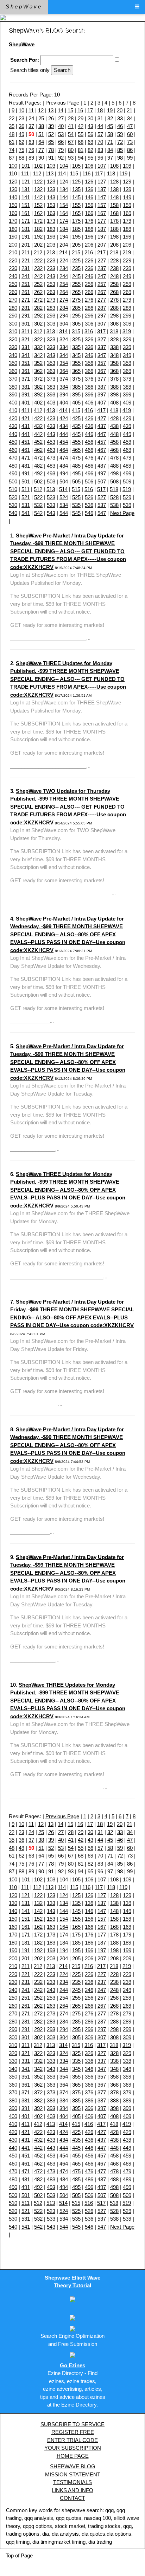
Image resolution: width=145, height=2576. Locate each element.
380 (13, 387)
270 (13, 300)
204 (64, 245)
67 (71, 142)
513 (51, 489)
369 (127, 371)
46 (120, 126)
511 (26, 489)
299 (127, 316)
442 (38, 434)
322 (38, 339)
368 (114, 371)
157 (102, 205)
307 (102, 324)
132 (38, 189)
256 (89, 284)
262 (38, 292)
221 (26, 260)
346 (89, 355)
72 (120, 142)
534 (64, 505)
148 (114, 197)
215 (76, 252)
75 (21, 150)
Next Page (122, 513)
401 (26, 403)
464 (64, 450)
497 (102, 473)
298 (114, 316)
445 (76, 434)
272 (38, 300)
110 (13, 173)
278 (114, 300)
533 (51, 505)
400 (13, 403)
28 (71, 118)
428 (114, 418)
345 (76, 355)
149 (127, 197)
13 (51, 110)
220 (13, 260)
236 (89, 268)
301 (26, 324)
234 (64, 268)
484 (64, 466)
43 (90, 126)
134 (64, 189)
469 (127, 450)
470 (13, 458)
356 (89, 363)
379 (127, 379)
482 (38, 466)
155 (76, 205)
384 (64, 387)
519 (127, 489)
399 (127, 394)
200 (13, 245)
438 (114, 426)
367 (102, 371)
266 (89, 292)
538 (114, 505)
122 (38, 182)
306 (89, 324)
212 (38, 252)
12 (41, 110)
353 (51, 363)
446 (89, 434)
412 (38, 410)
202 (38, 245)
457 (102, 442)
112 (37, 173)
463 (51, 450)
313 (51, 331)
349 (127, 355)
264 (64, 292)
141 (26, 197)
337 (102, 347)
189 (127, 229)
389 (127, 387)
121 (26, 182)
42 (81, 126)
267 (102, 292)
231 (26, 268)
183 (51, 229)
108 (114, 166)
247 (102, 276)
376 (89, 379)
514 (63, 489)
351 (26, 363)
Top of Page (19, 2555)
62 (21, 142)
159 (127, 205)
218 (114, 252)
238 (114, 268)
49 (21, 134)
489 (127, 466)
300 (13, 324)
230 (13, 268)
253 (51, 284)
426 (89, 418)
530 (13, 505)
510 (13, 489)
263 (51, 292)
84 (110, 150)
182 (38, 229)
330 (13, 347)
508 (114, 481)
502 (38, 481)
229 (127, 260)
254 (64, 284)
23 (21, 118)
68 (81, 142)
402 (38, 403)
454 (64, 442)
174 (64, 221)
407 (102, 403)
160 (13, 213)
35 (12, 126)
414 (63, 410)
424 (64, 418)
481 (26, 466)
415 (76, 410)
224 (64, 260)
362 (38, 371)
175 (76, 221)
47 (130, 126)
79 (61, 150)
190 (13, 237)
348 (114, 355)
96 (100, 158)
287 (102, 308)
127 (102, 182)
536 (89, 505)
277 (102, 300)
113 (49, 173)
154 (64, 205)
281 (26, 308)
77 (41, 150)
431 (26, 426)
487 (102, 466)
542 (38, 513)
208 (114, 245)
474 (64, 458)
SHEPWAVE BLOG (73, 2466)
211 (26, 252)
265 (76, 292)
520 (13, 497)
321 (26, 339)
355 (76, 363)
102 (38, 166)
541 (26, 513)
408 (114, 403)
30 (90, 118)
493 (51, 473)
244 (64, 276)
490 (13, 473)
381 (26, 387)
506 (89, 481)
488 (114, 466)
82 (90, 150)
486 (89, 466)
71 (110, 142)
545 (76, 513)
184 (64, 229)
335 (76, 347)
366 (89, 371)
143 (51, 197)
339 (127, 347)
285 (76, 308)
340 (13, 355)
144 (64, 197)
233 (51, 268)
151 (26, 205)
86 (130, 150)
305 (76, 324)
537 (102, 505)
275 (76, 300)
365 (76, 371)
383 (51, 387)
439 (127, 426)
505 (76, 481)
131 (26, 189)
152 (38, 205)
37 (31, 126)
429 (127, 418)
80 (71, 150)
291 (26, 316)
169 (127, 213)
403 (51, 403)
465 (76, 450)
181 (26, 229)
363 (51, 371)
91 (51, 158)
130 (13, 189)
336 (89, 347)
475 (76, 458)
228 (114, 260)
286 (89, 308)
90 (41, 158)
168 (114, 213)
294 (64, 316)
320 (13, 339)
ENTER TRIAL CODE (72, 2440)
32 (110, 118)
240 (13, 276)
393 (51, 394)
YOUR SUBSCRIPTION (73, 2448)
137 (102, 189)
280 (13, 308)
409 (127, 403)
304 (64, 324)
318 (114, 331)
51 (41, 134)
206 (89, 245)
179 (127, 221)
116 (86, 173)
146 (89, 197)
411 (26, 410)
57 (100, 134)
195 (76, 237)
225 (76, 260)
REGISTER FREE (73, 2432)
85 (120, 150)
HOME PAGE (73, 2456)
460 (13, 450)
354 (64, 363)
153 (51, 205)
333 (51, 347)
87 (12, 158)
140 (13, 197)
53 (61, 134)
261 (26, 292)
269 (127, 292)
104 (64, 166)
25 (41, 118)
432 (38, 426)
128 (114, 182)
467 (102, 450)
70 (100, 142)
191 (26, 237)
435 (76, 426)
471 (26, 458)
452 (38, 442)
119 (123, 173)
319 (127, 331)
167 (102, 213)
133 (51, 189)
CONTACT (72, 2498)
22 (12, 118)
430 (13, 426)
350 (13, 363)
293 (51, 316)
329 (127, 339)
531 (26, 505)
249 (127, 276)
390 (13, 394)
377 (102, 379)
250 (13, 284)
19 (110, 110)
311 (26, 331)
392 (38, 394)
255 (76, 284)
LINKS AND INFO (72, 2490)
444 (64, 434)
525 (76, 497)
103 (51, 166)
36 (21, 126)
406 (89, 403)
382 (38, 387)
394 (64, 394)
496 (89, 473)
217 (101, 252)
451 (26, 442)
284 (64, 308)
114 (62, 173)
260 (13, 292)
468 (114, 450)
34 (130, 118)
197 (102, 237)
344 (64, 355)
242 (38, 276)
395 (76, 394)
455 (76, 442)
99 (130, 158)
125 (76, 182)
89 (31, 158)
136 (89, 189)
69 (90, 142)
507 (102, 481)
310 (13, 331)
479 (127, 458)
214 (63, 252)
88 (21, 158)
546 (89, 513)
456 (89, 442)
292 (38, 316)
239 (127, 268)
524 (64, 497)
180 (13, 229)
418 (114, 410)
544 (64, 513)
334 (64, 347)
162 (38, 213)
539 (127, 505)
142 (38, 197)
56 (90, 134)
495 (76, 473)
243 (51, 276)
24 (31, 118)
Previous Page (62, 103)
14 (61, 110)
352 (38, 363)
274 (64, 300)
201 (26, 245)
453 (51, 442)
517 (101, 489)
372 (38, 379)
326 (89, 339)
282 (38, 308)
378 (114, 379)
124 (64, 182)
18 (100, 110)
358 (114, 363)
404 (64, 403)
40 (61, 126)
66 (61, 142)
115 (74, 173)
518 (114, 489)
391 (26, 394)
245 (76, 276)
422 (38, 418)
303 (51, 324)
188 (114, 229)
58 (110, 134)
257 (102, 284)
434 (64, 426)
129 (127, 182)
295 (76, 316)
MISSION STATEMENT (73, 2474)
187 (102, 229)
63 (31, 142)
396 (89, 394)
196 (89, 237)
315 (76, 331)
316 (89, 331)
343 (51, 355)
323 (51, 339)
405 (76, 403)
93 (71, 158)
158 (114, 205)
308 (114, 324)
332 (38, 347)
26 (51, 118)
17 (90, 110)
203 (51, 245)
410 (13, 410)
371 (26, 379)
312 (38, 331)
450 (13, 442)
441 (26, 434)
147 (102, 197)
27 (61, 118)
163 (51, 213)
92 (61, 158)
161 (26, 213)
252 (38, 284)
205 (76, 245)
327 (102, 339)
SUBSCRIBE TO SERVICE (72, 2424)
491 (26, 473)
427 (102, 418)
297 (102, 316)
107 (102, 166)
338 (114, 347)
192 (38, 237)
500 (13, 481)
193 (51, 237)
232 (38, 268)
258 (114, 284)
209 (127, 245)
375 (76, 379)
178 (114, 221)
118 (111, 173)
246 (89, 276)
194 (64, 237)
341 (26, 355)
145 (76, 197)
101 (26, 166)
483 (51, 466)
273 (51, 300)
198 (114, 237)
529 (127, 497)
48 (12, 134)
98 (120, 158)
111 (25, 173)
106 (89, 166)
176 (89, 221)
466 (89, 450)
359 (127, 363)
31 (100, 118)
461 (26, 450)
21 (130, 110)
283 (51, 308)
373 (51, 379)
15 (70, 110)
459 (127, 442)
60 (130, 134)
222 (38, 260)
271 (26, 300)
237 (102, 268)
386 (89, 387)
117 (99, 173)
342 (38, 355)
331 (26, 347)
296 (89, 316)
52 (51, 134)
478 (114, 458)
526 (89, 497)
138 (114, 189)
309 (127, 324)
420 (13, 418)
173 (51, 221)
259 (127, 284)
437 (102, 426)
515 (76, 489)
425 (76, 418)
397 (102, 394)
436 (89, 426)
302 (38, 324)
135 (76, 189)
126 (89, 182)
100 (13, 166)
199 (127, 237)
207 (102, 245)
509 (127, 481)
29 (81, 118)
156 (89, 205)
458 (114, 442)
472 (38, 458)
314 (63, 331)
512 (38, 489)
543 (51, 513)
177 (102, 221)
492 (38, 473)
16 (80, 110)
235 (76, 268)
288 (114, 308)
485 (76, 466)
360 (13, 371)
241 (26, 276)
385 (76, 387)
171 (26, 221)
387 (102, 387)
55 (81, 134)
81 (81, 150)
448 (114, 434)
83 (100, 150)
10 (21, 110)
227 (102, 260)
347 (102, 355)
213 (51, 252)
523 (51, 497)
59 (120, 134)
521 (26, 497)
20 (120, 110)
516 (89, 489)
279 (127, 300)
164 (64, 213)
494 (64, 473)
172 (38, 221)
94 (81, 158)
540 (13, 513)
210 (13, 252)
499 (127, 473)
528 (114, 497)
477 (102, 458)
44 (100, 126)
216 (89, 252)
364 (64, 371)
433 (51, 426)
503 (51, 481)
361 (26, 371)
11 (31, 110)
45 (110, 126)
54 (71, 134)
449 (127, 434)
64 (41, 142)
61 (12, 142)
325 (76, 339)
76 (31, 150)
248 (114, 276)
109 (127, 166)
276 (89, 300)
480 (13, 466)
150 (13, 205)
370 (13, 379)
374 (64, 379)
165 (76, 213)
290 (13, 316)
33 (120, 118)
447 (102, 434)
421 (26, 418)
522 (38, 497)
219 (127, 252)
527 (102, 497)
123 (51, 182)
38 (41, 126)
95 (90, 158)
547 (102, 513)
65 (51, 142)
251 (26, 284)
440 (13, 434)
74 (12, 150)
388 (114, 387)
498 (114, 473)
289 (127, 308)
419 (127, 410)
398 (114, 394)
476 (89, 458)
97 (110, 158)
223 (51, 260)
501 (26, 481)
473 (51, 458)
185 (76, 229)
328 (114, 339)
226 (89, 260)
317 (101, 331)
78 (51, 150)
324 (64, 339)
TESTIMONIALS (72, 2482)
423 (51, 418)
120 (13, 182)
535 (76, 505)
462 (38, 450)
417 (101, 410)
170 (13, 221)
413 (51, 410)
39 (51, 126)
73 (130, 142)
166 (89, 213)
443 (51, 434)
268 (114, 292)
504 (64, 481)
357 (102, 363)
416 (89, 410)
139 (127, 189)
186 (89, 229)
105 (76, 166)
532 (38, 505)
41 (71, 126)
